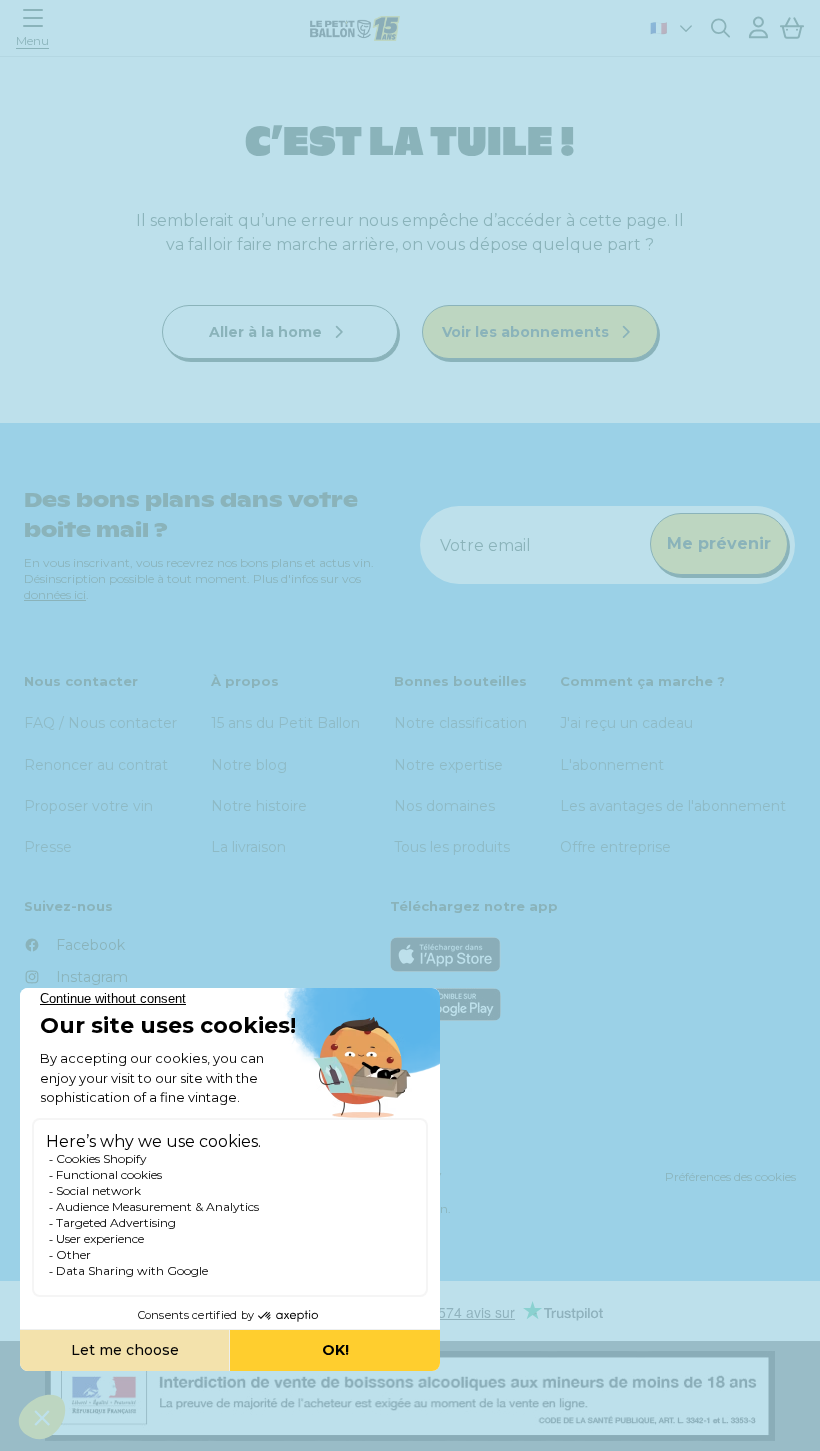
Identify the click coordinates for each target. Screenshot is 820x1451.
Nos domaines (444, 806)
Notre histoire (259, 806)
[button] (38, 27)
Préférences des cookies (730, 1176)
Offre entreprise (615, 847)
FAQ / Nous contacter (100, 723)
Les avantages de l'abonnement (673, 806)
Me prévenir (719, 543)
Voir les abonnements (527, 332)
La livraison (248, 847)
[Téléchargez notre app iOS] (593, 954)
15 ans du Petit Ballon (285, 723)
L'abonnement (612, 765)
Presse (48, 847)
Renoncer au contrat (96, 765)
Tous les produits (452, 847)
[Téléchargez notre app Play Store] (593, 1004)
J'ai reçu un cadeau (626, 723)
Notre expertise (448, 765)
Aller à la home (267, 332)
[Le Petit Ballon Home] (355, 28)
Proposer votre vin (88, 806)
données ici (55, 594)
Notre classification (460, 723)
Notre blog (249, 765)
